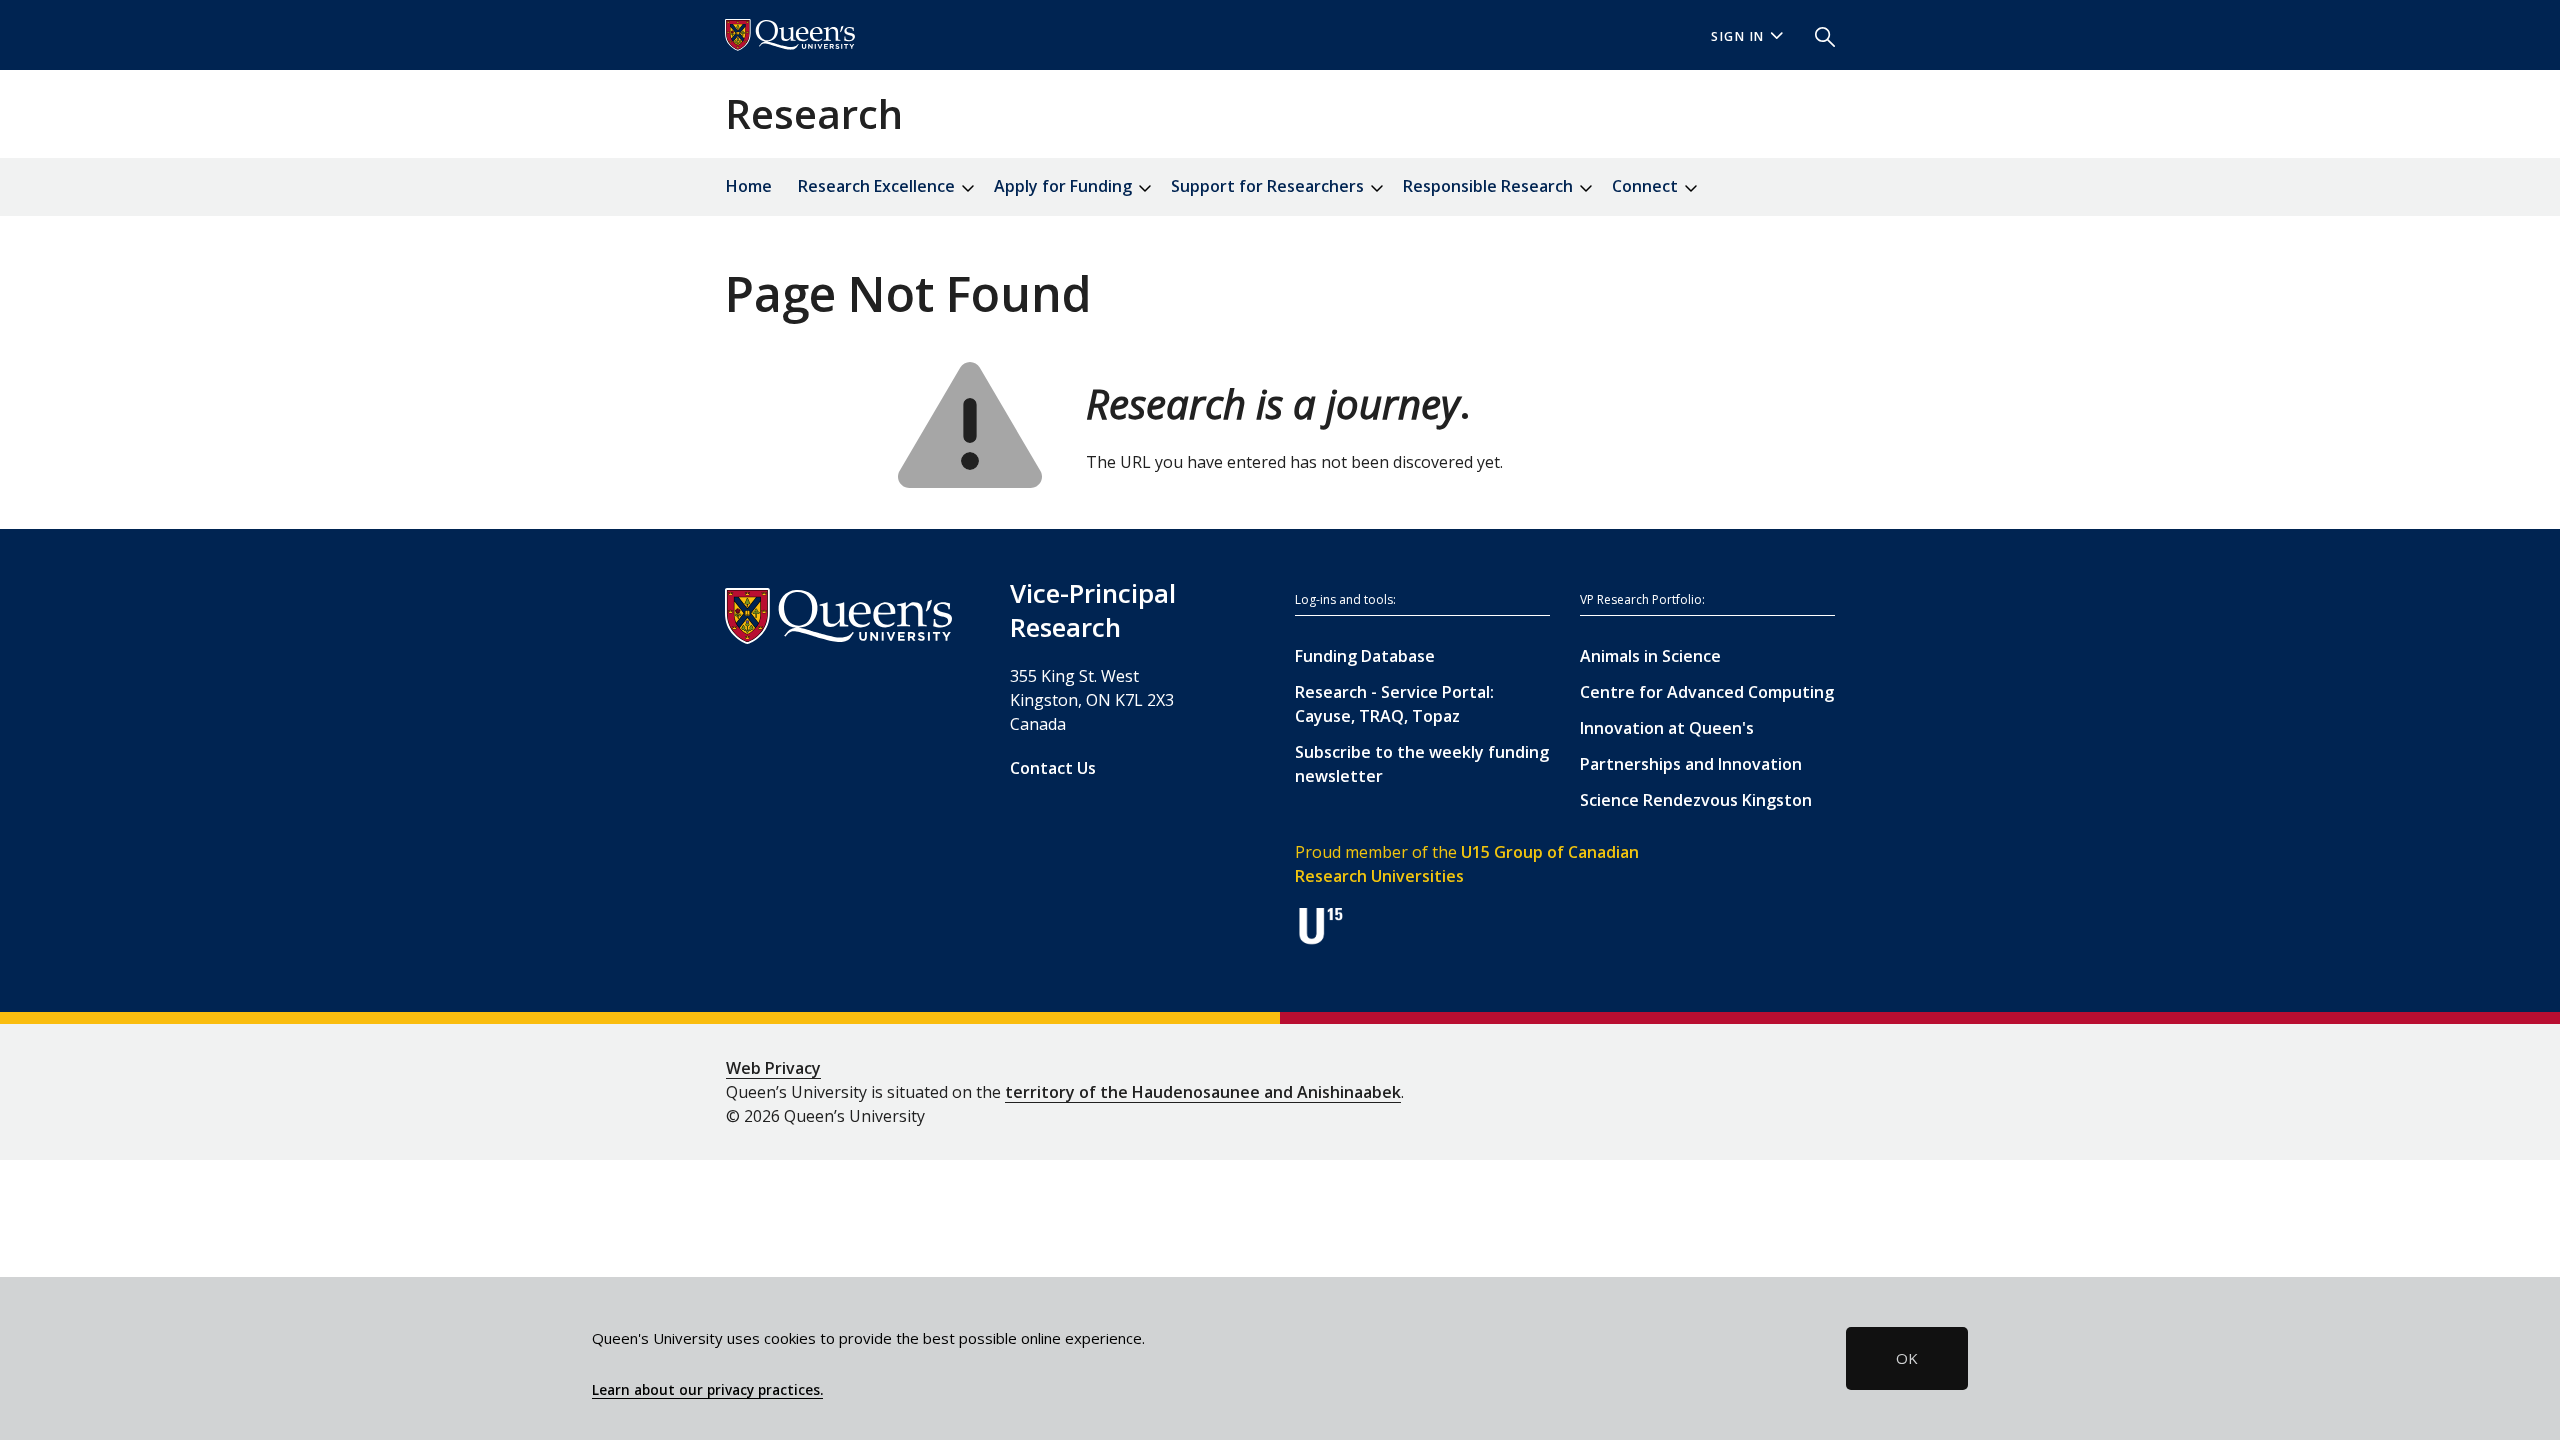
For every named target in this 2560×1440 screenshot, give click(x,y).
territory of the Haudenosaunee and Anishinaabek (1203, 1092)
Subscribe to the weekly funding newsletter (1422, 764)
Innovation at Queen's (1667, 728)
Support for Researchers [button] (1269, 186)
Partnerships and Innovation (1691, 764)
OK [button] (1907, 1358)
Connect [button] (1647, 186)
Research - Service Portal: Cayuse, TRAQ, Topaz (1394, 704)
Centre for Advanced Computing (1707, 692)
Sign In (1738, 36)
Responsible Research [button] (1490, 186)
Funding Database (1365, 656)
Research (814, 113)
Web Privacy (773, 1068)
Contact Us (1053, 768)
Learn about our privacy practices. (707, 1390)
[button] (1817, 35)
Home (749, 186)
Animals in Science (1650, 656)
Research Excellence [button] (878, 186)
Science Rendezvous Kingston (1696, 800)
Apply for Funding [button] (1065, 186)
